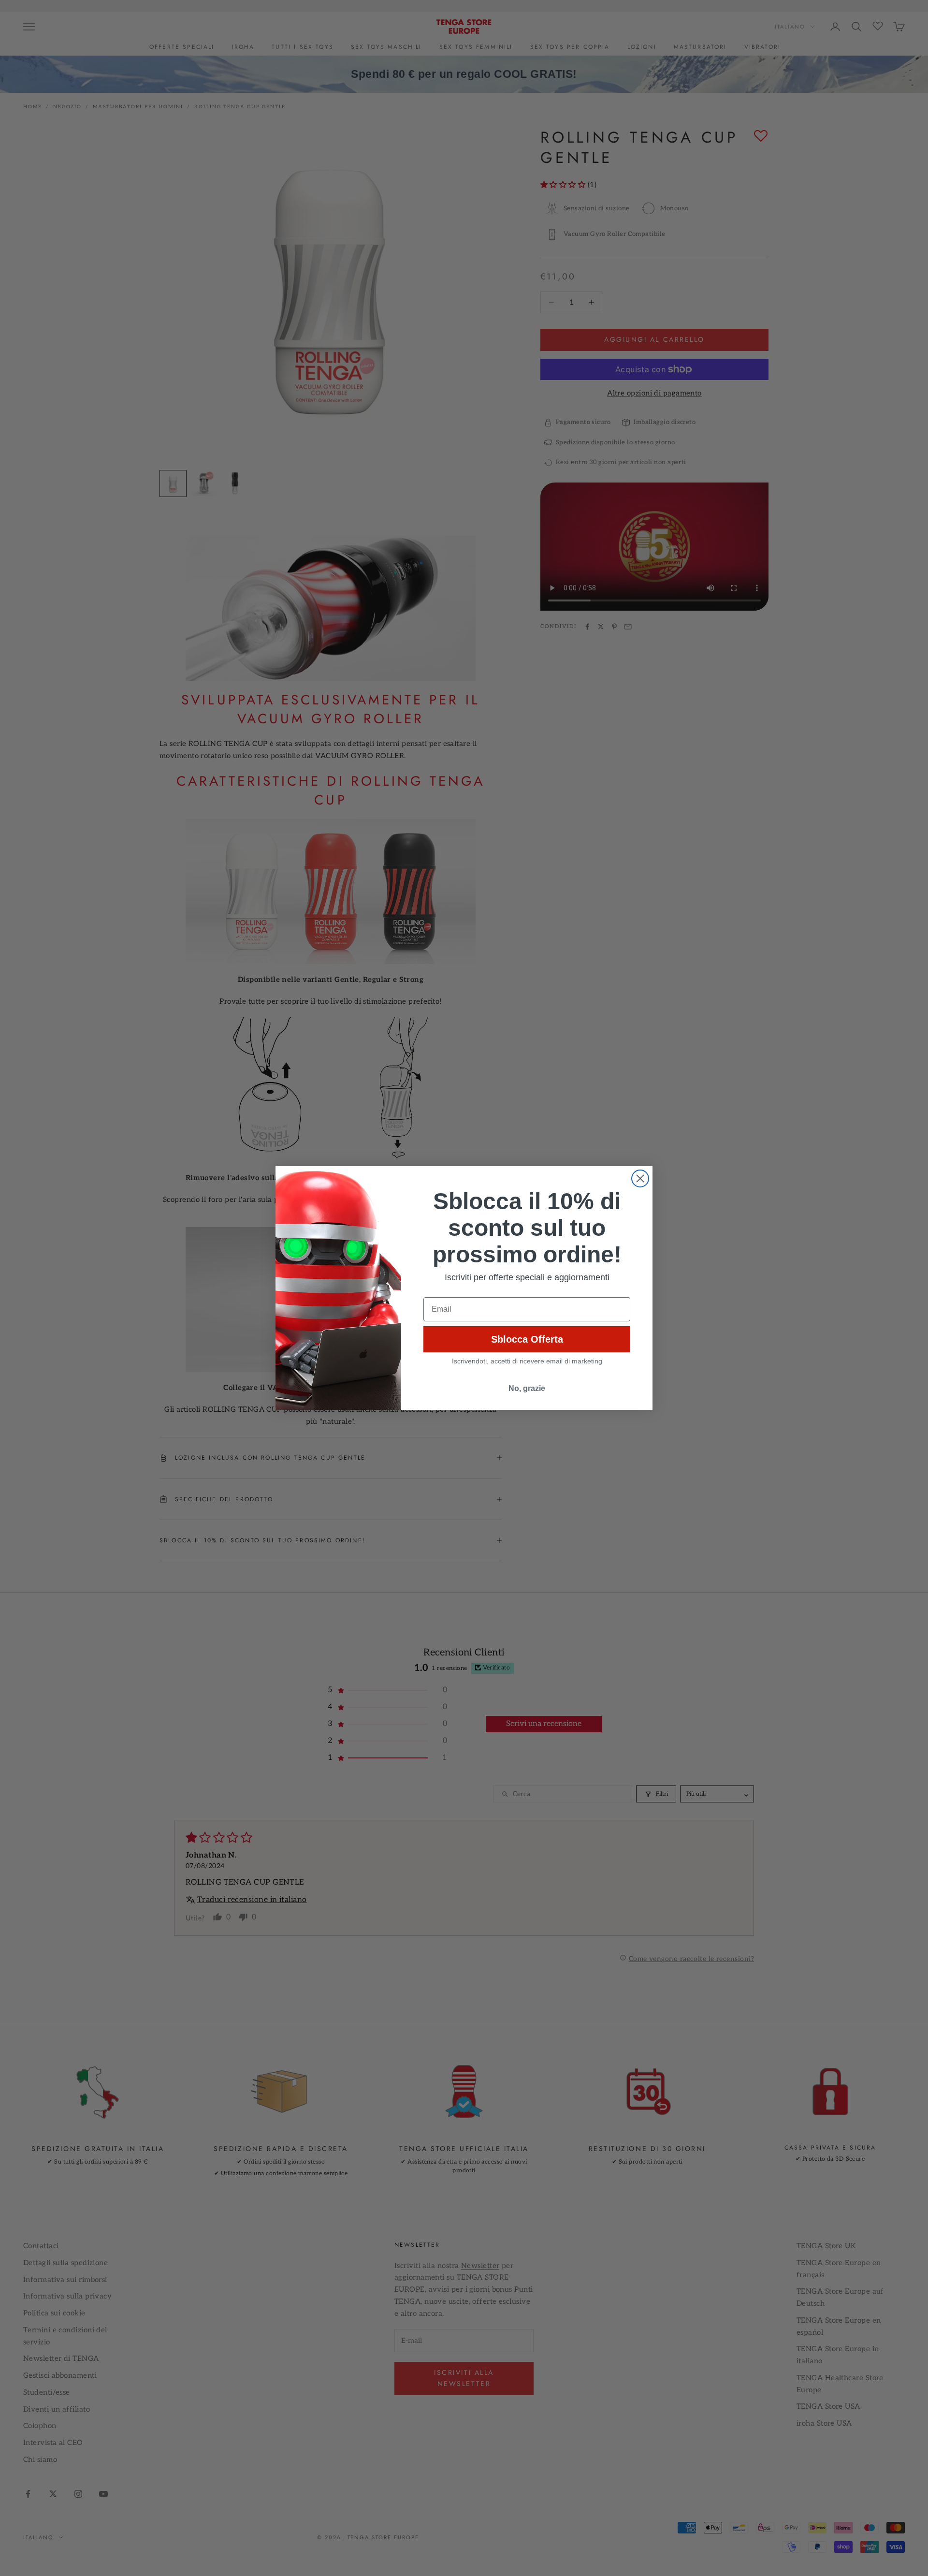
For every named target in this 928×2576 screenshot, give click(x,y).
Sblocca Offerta (527, 1339)
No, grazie (527, 1388)
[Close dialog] (640, 1178)
